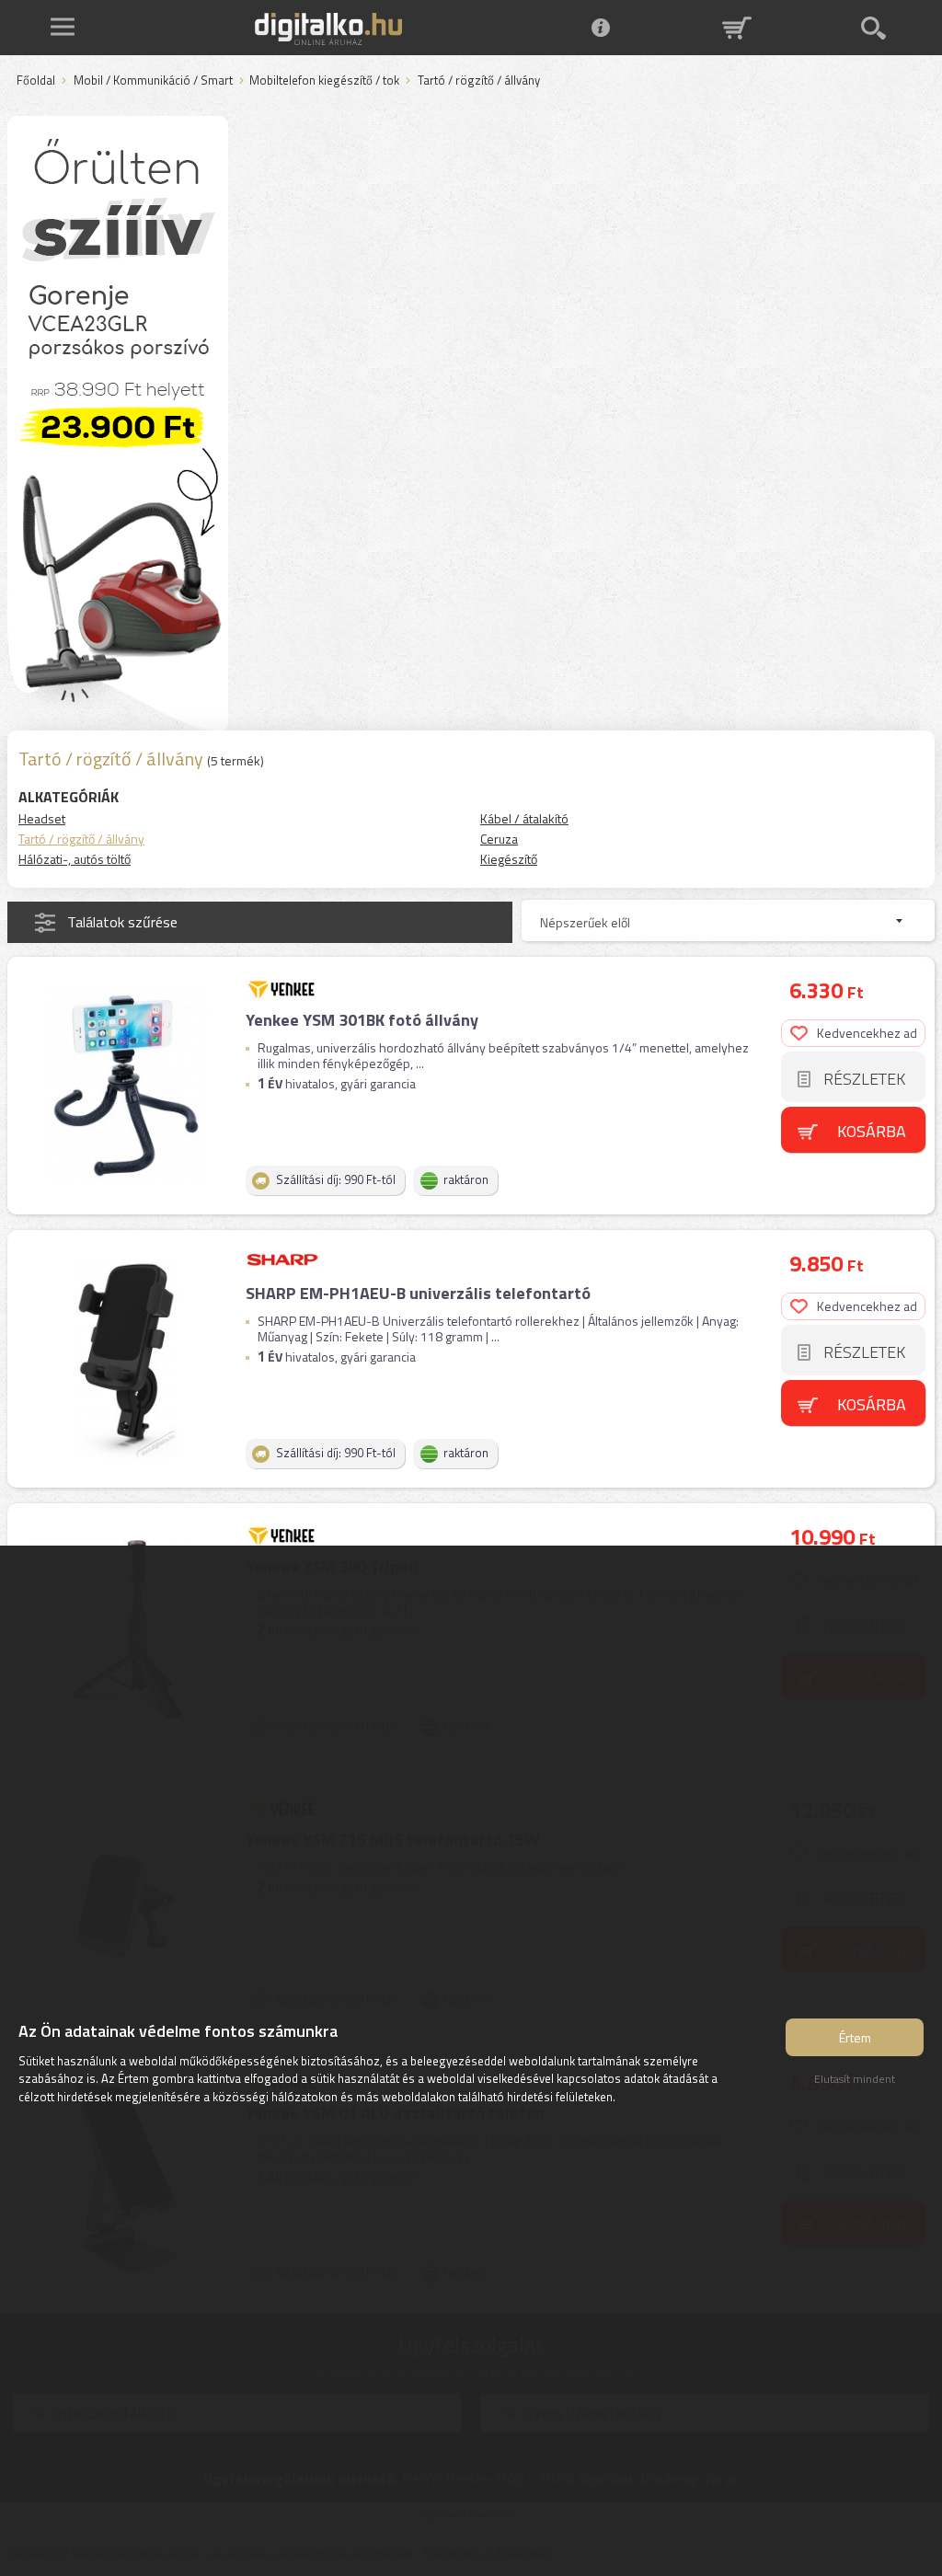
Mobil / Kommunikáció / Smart (153, 81)
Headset (42, 818)
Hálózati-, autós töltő (75, 859)
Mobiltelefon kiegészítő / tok (324, 81)
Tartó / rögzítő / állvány (81, 839)
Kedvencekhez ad (867, 1033)
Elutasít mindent (855, 2079)
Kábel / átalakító (524, 818)
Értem (855, 2037)
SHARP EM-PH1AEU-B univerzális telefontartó (418, 1293)
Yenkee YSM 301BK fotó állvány (362, 1020)
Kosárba (872, 1131)
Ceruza (499, 839)
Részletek (864, 1079)
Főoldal (36, 81)
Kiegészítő (509, 859)
